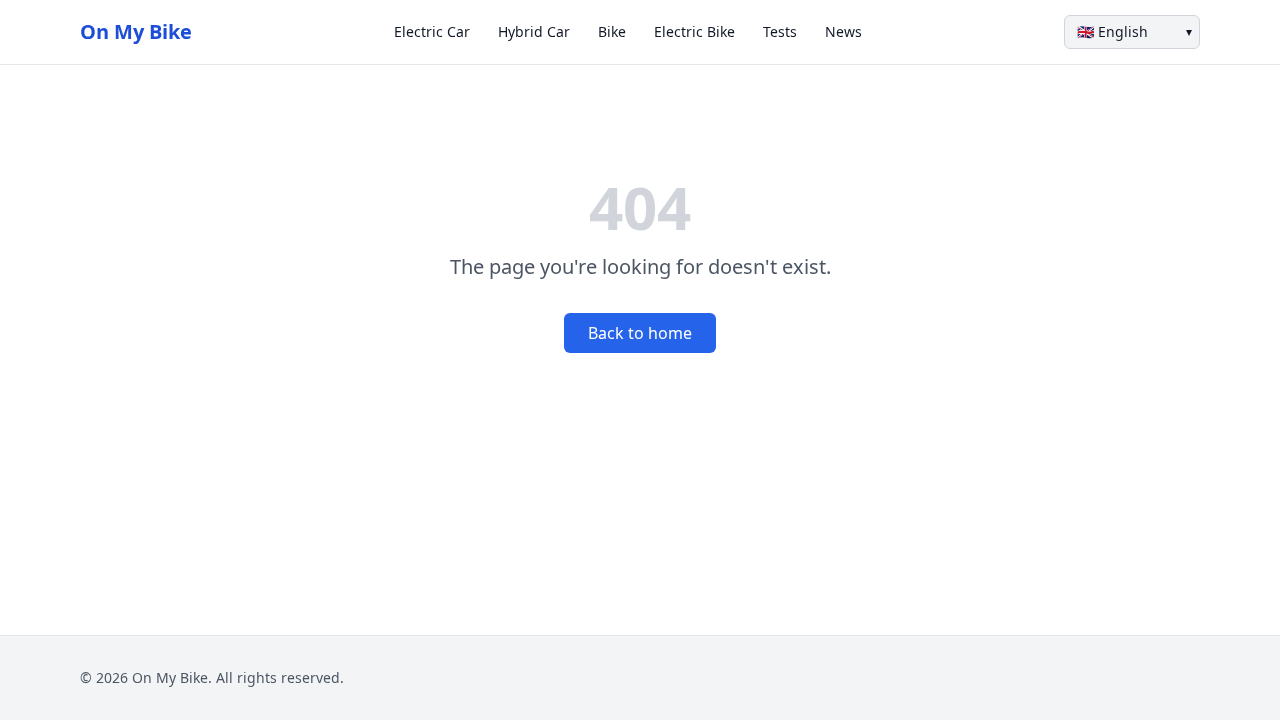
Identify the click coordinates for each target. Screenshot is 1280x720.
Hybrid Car (534, 31)
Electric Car (432, 31)
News (843, 31)
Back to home (640, 333)
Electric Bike (694, 31)
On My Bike (136, 31)
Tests (780, 31)
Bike (612, 31)
